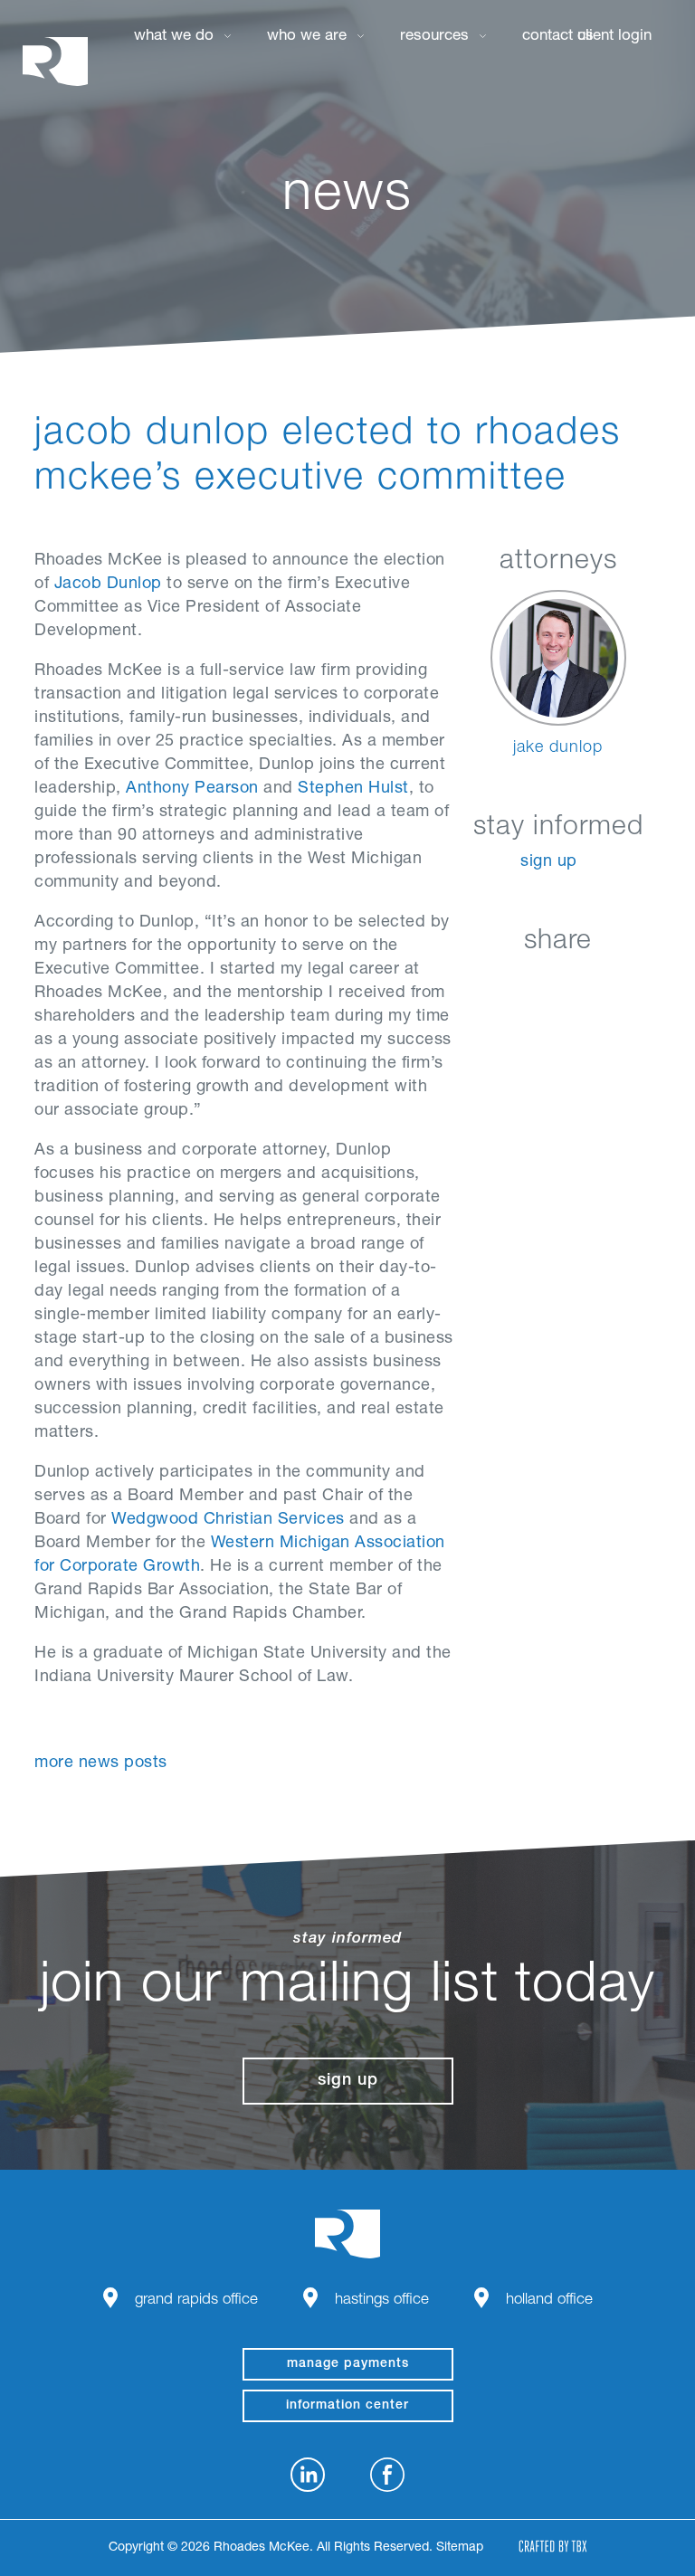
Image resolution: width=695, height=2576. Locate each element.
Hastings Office (382, 2300)
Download (651, 984)
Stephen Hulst (353, 789)
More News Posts (101, 1763)
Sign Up (549, 862)
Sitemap (460, 2548)
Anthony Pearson (192, 789)
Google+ (606, 984)
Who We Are (307, 37)
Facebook (515, 984)
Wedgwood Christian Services (228, 1520)
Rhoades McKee (55, 61)
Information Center (347, 2406)
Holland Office (549, 2300)
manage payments (348, 2364)
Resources (434, 37)
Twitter (561, 984)
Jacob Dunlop (108, 585)
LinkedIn (470, 984)
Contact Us (558, 37)
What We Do (174, 37)
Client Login (614, 37)
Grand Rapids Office (196, 2300)
